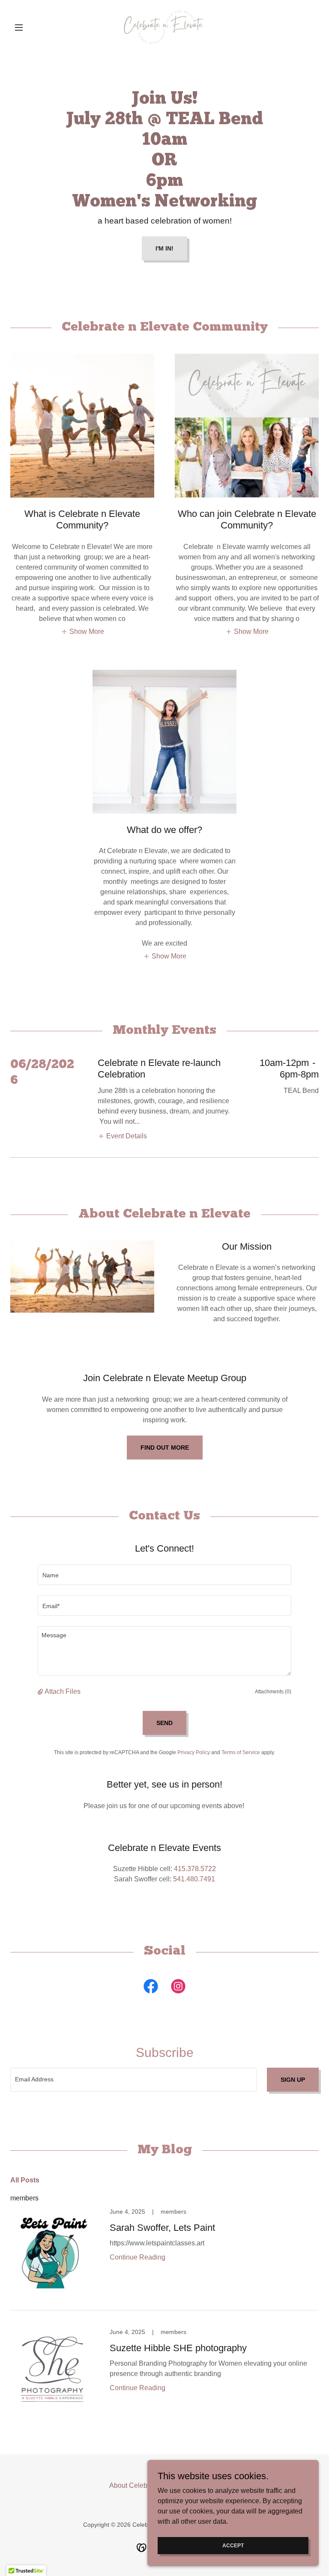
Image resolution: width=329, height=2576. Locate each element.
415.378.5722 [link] (195, 1869)
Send (164, 1723)
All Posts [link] (25, 2180)
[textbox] (164, 1575)
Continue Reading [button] (138, 2257)
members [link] (24, 2198)
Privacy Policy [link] (194, 1752)
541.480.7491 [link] (194, 1879)
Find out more (165, 1448)
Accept (233, 2545)
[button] (33, 27)
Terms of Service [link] (241, 1752)
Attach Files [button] (63, 1691)
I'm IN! (164, 248)
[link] (164, 27)
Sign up (293, 2080)
